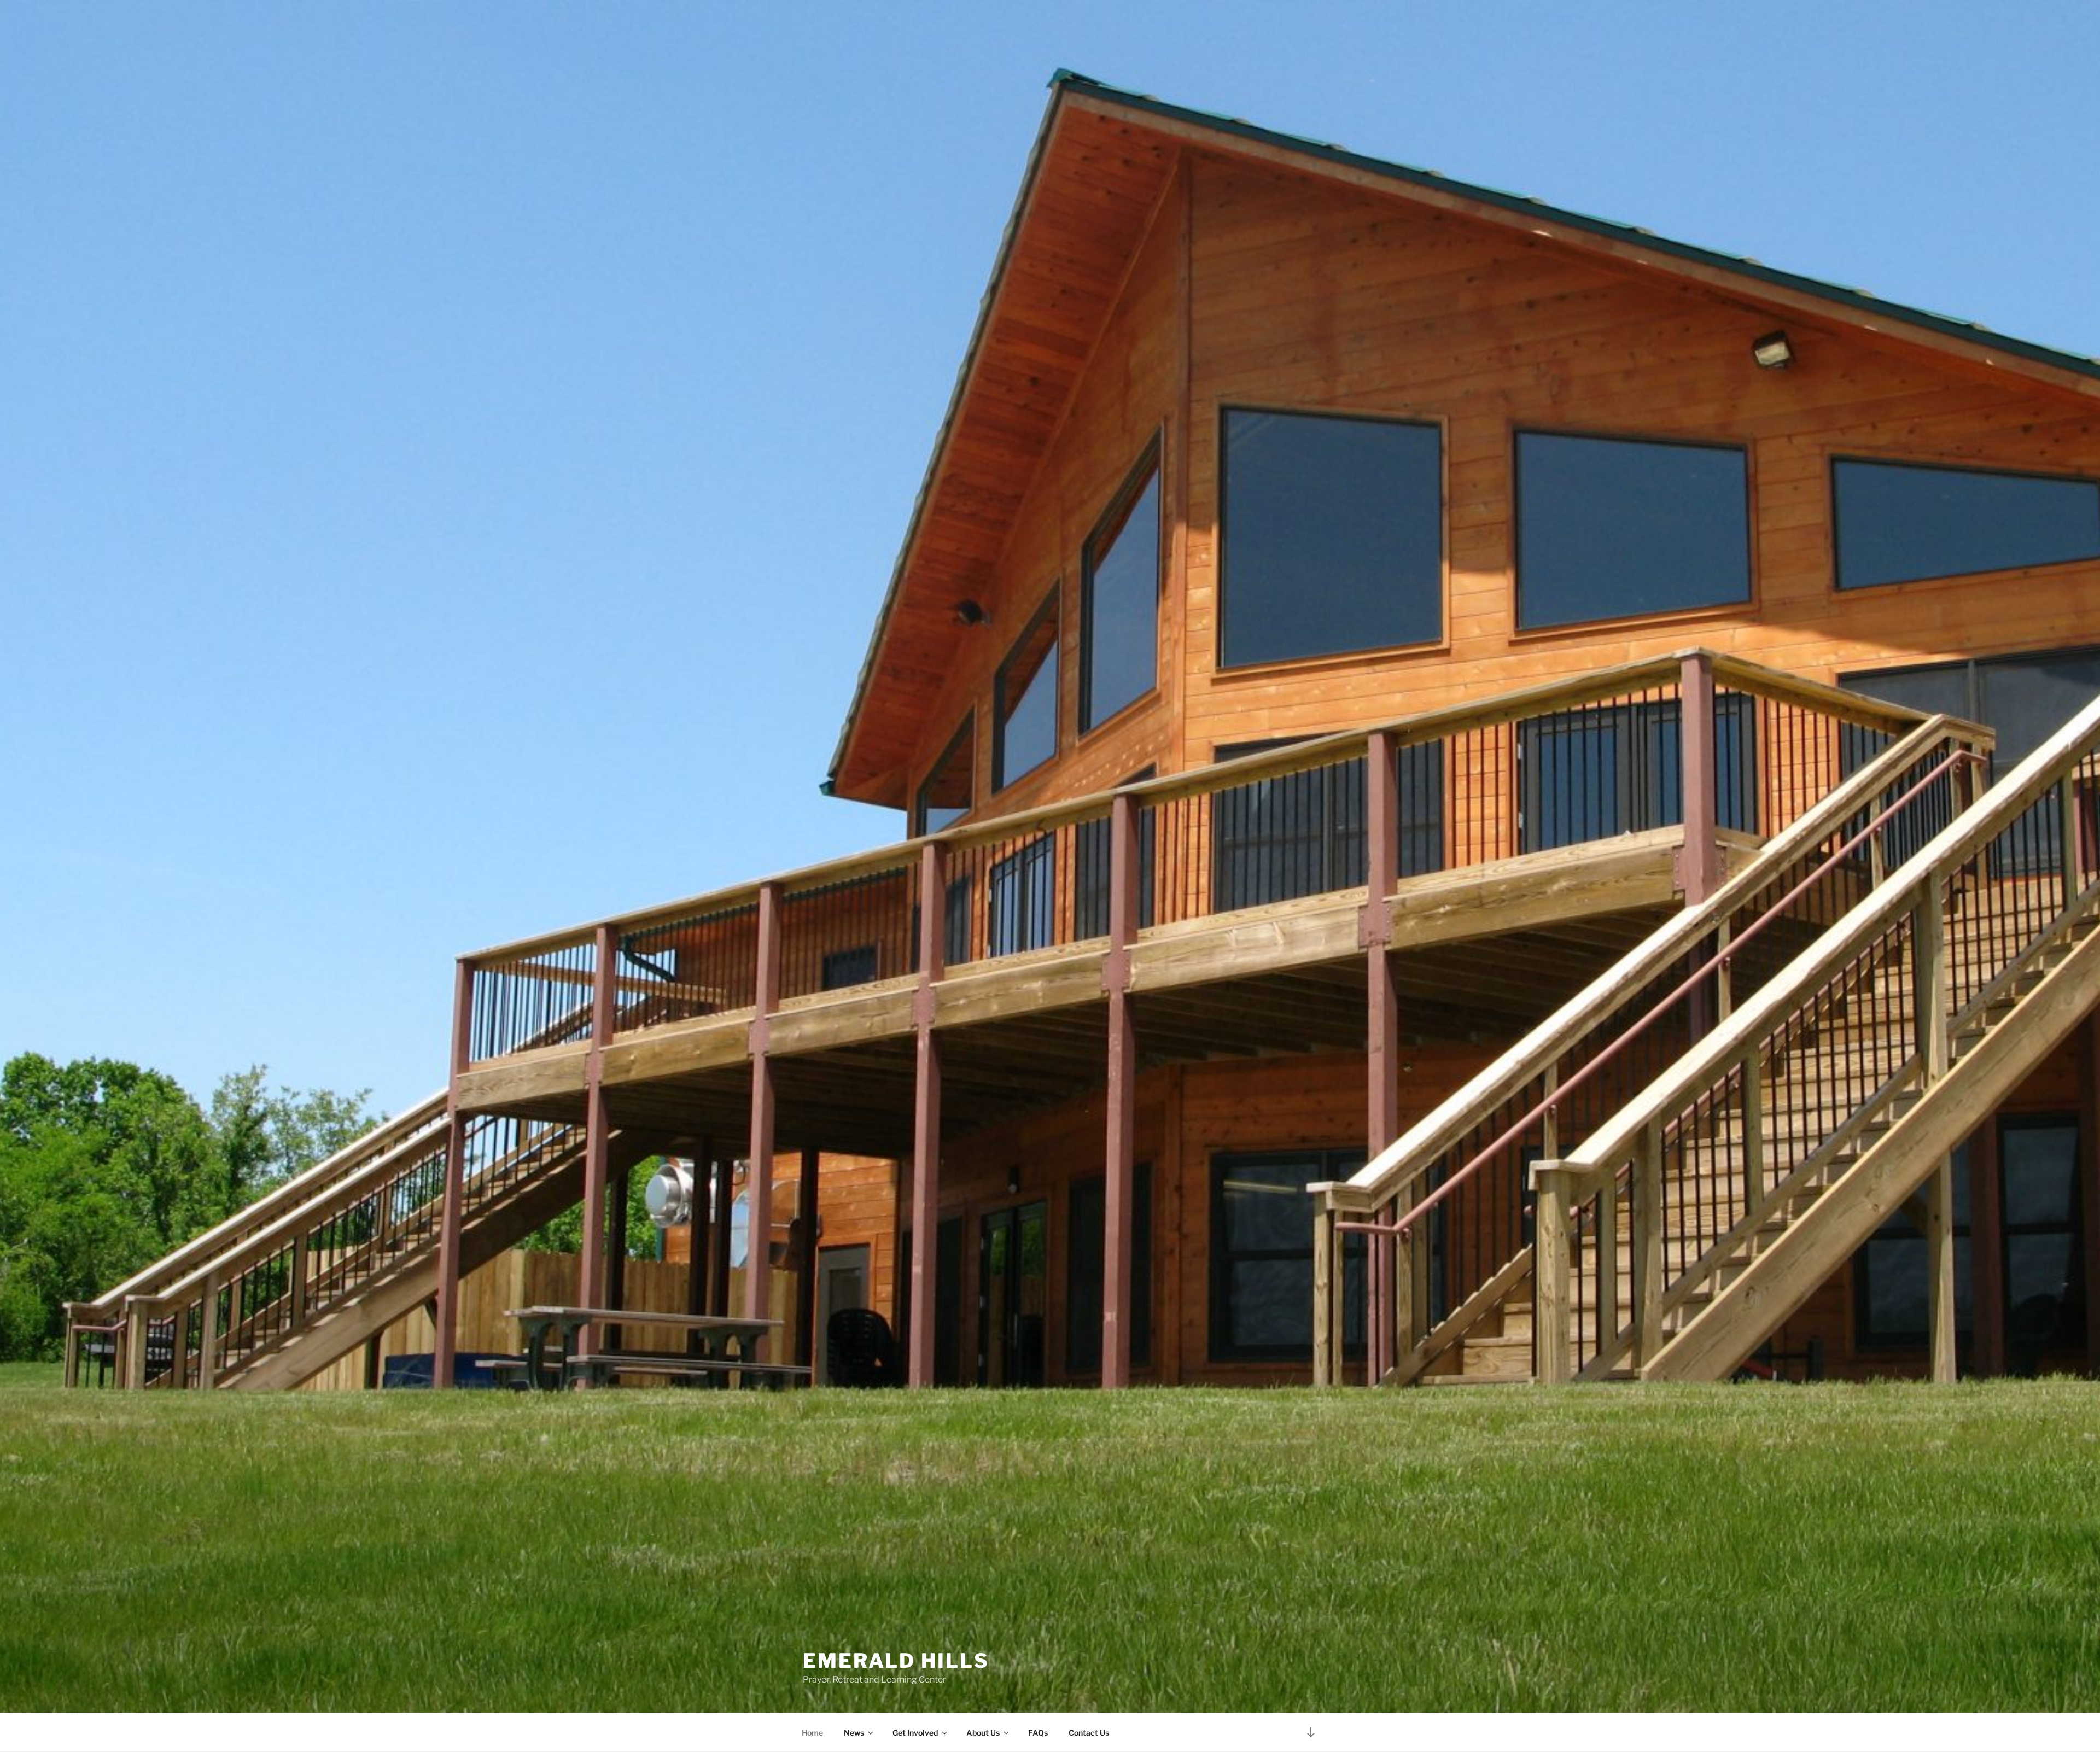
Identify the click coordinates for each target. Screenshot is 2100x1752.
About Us (983, 1733)
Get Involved (915, 1733)
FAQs (1038, 1733)
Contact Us (1089, 1733)
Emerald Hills (896, 1661)
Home (812, 1733)
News (854, 1733)
